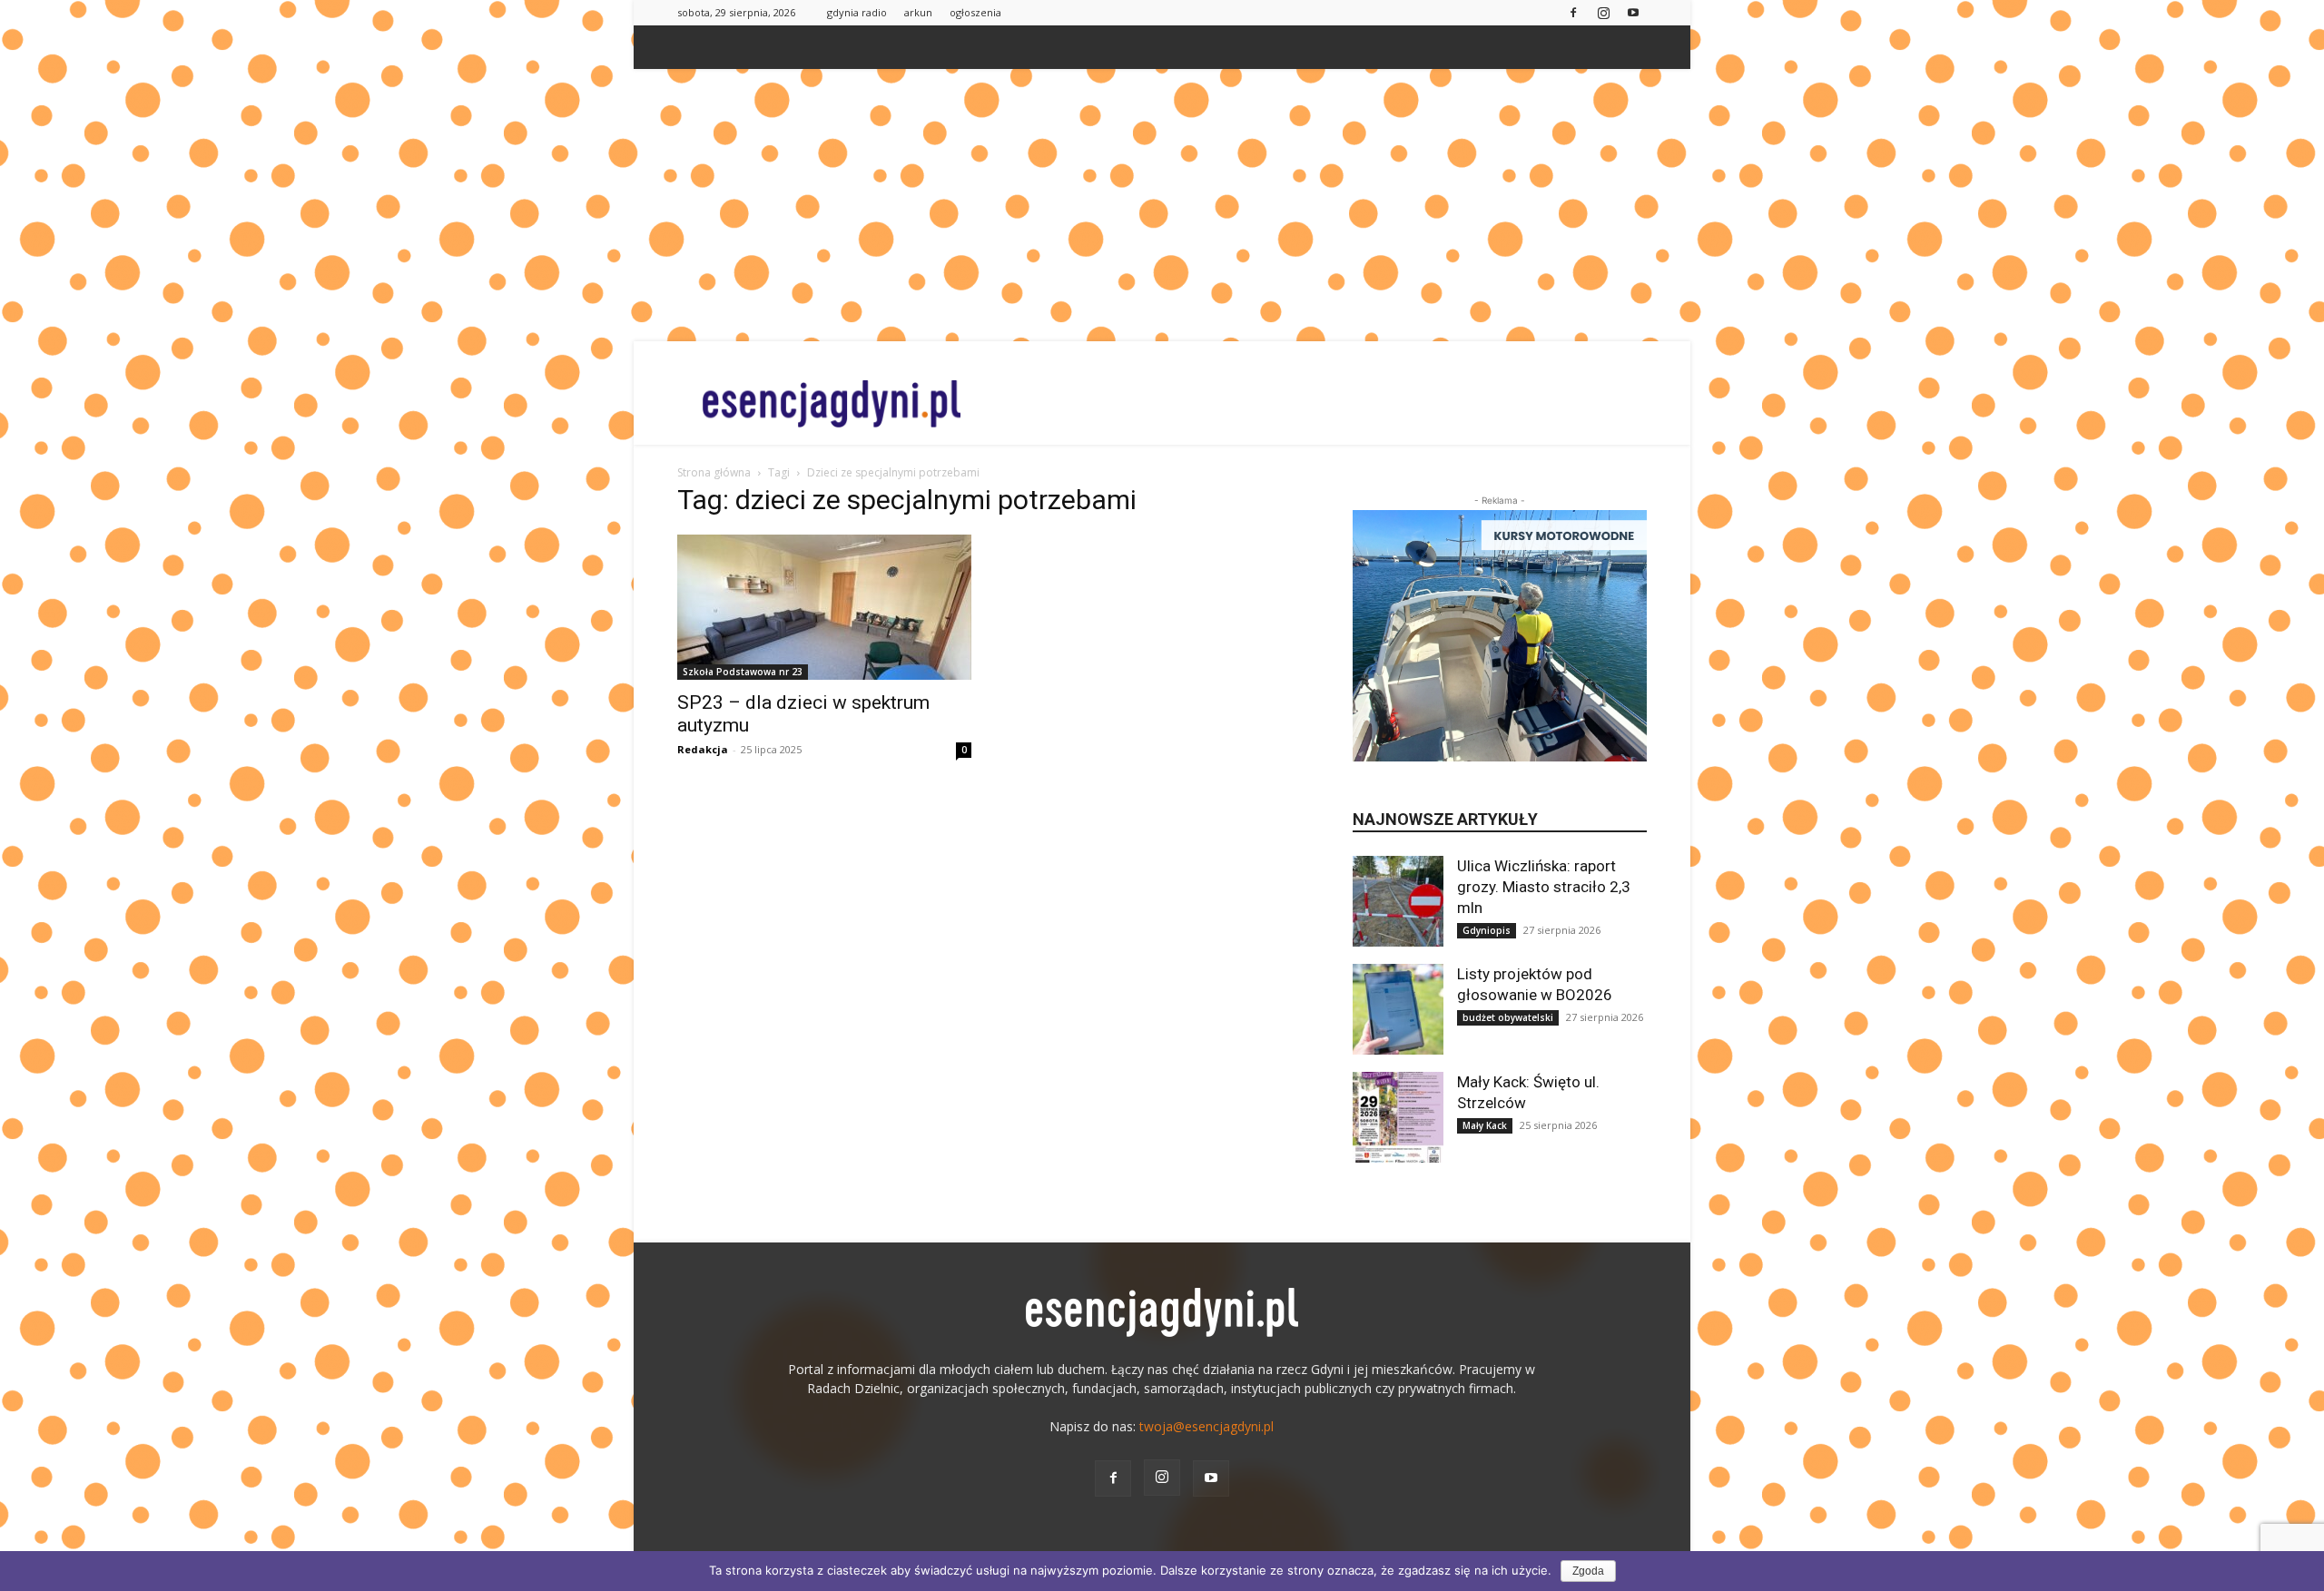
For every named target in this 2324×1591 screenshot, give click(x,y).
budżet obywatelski (1508, 1017)
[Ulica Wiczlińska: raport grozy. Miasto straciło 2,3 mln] (1398, 901)
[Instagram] (1603, 12)
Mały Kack (1485, 1125)
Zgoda (1588, 1571)
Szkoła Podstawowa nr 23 (743, 672)
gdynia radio (857, 12)
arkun (918, 12)
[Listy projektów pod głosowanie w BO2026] (1398, 1009)
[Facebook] (1573, 12)
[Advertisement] (1162, 205)
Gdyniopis (1487, 930)
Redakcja (703, 749)
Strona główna (714, 472)
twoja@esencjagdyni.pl (1206, 1426)
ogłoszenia (975, 12)
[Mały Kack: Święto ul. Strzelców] (1398, 1117)
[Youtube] (1633, 12)
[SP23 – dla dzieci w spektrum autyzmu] (824, 607)
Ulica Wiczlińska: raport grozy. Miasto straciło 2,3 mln (1544, 887)
